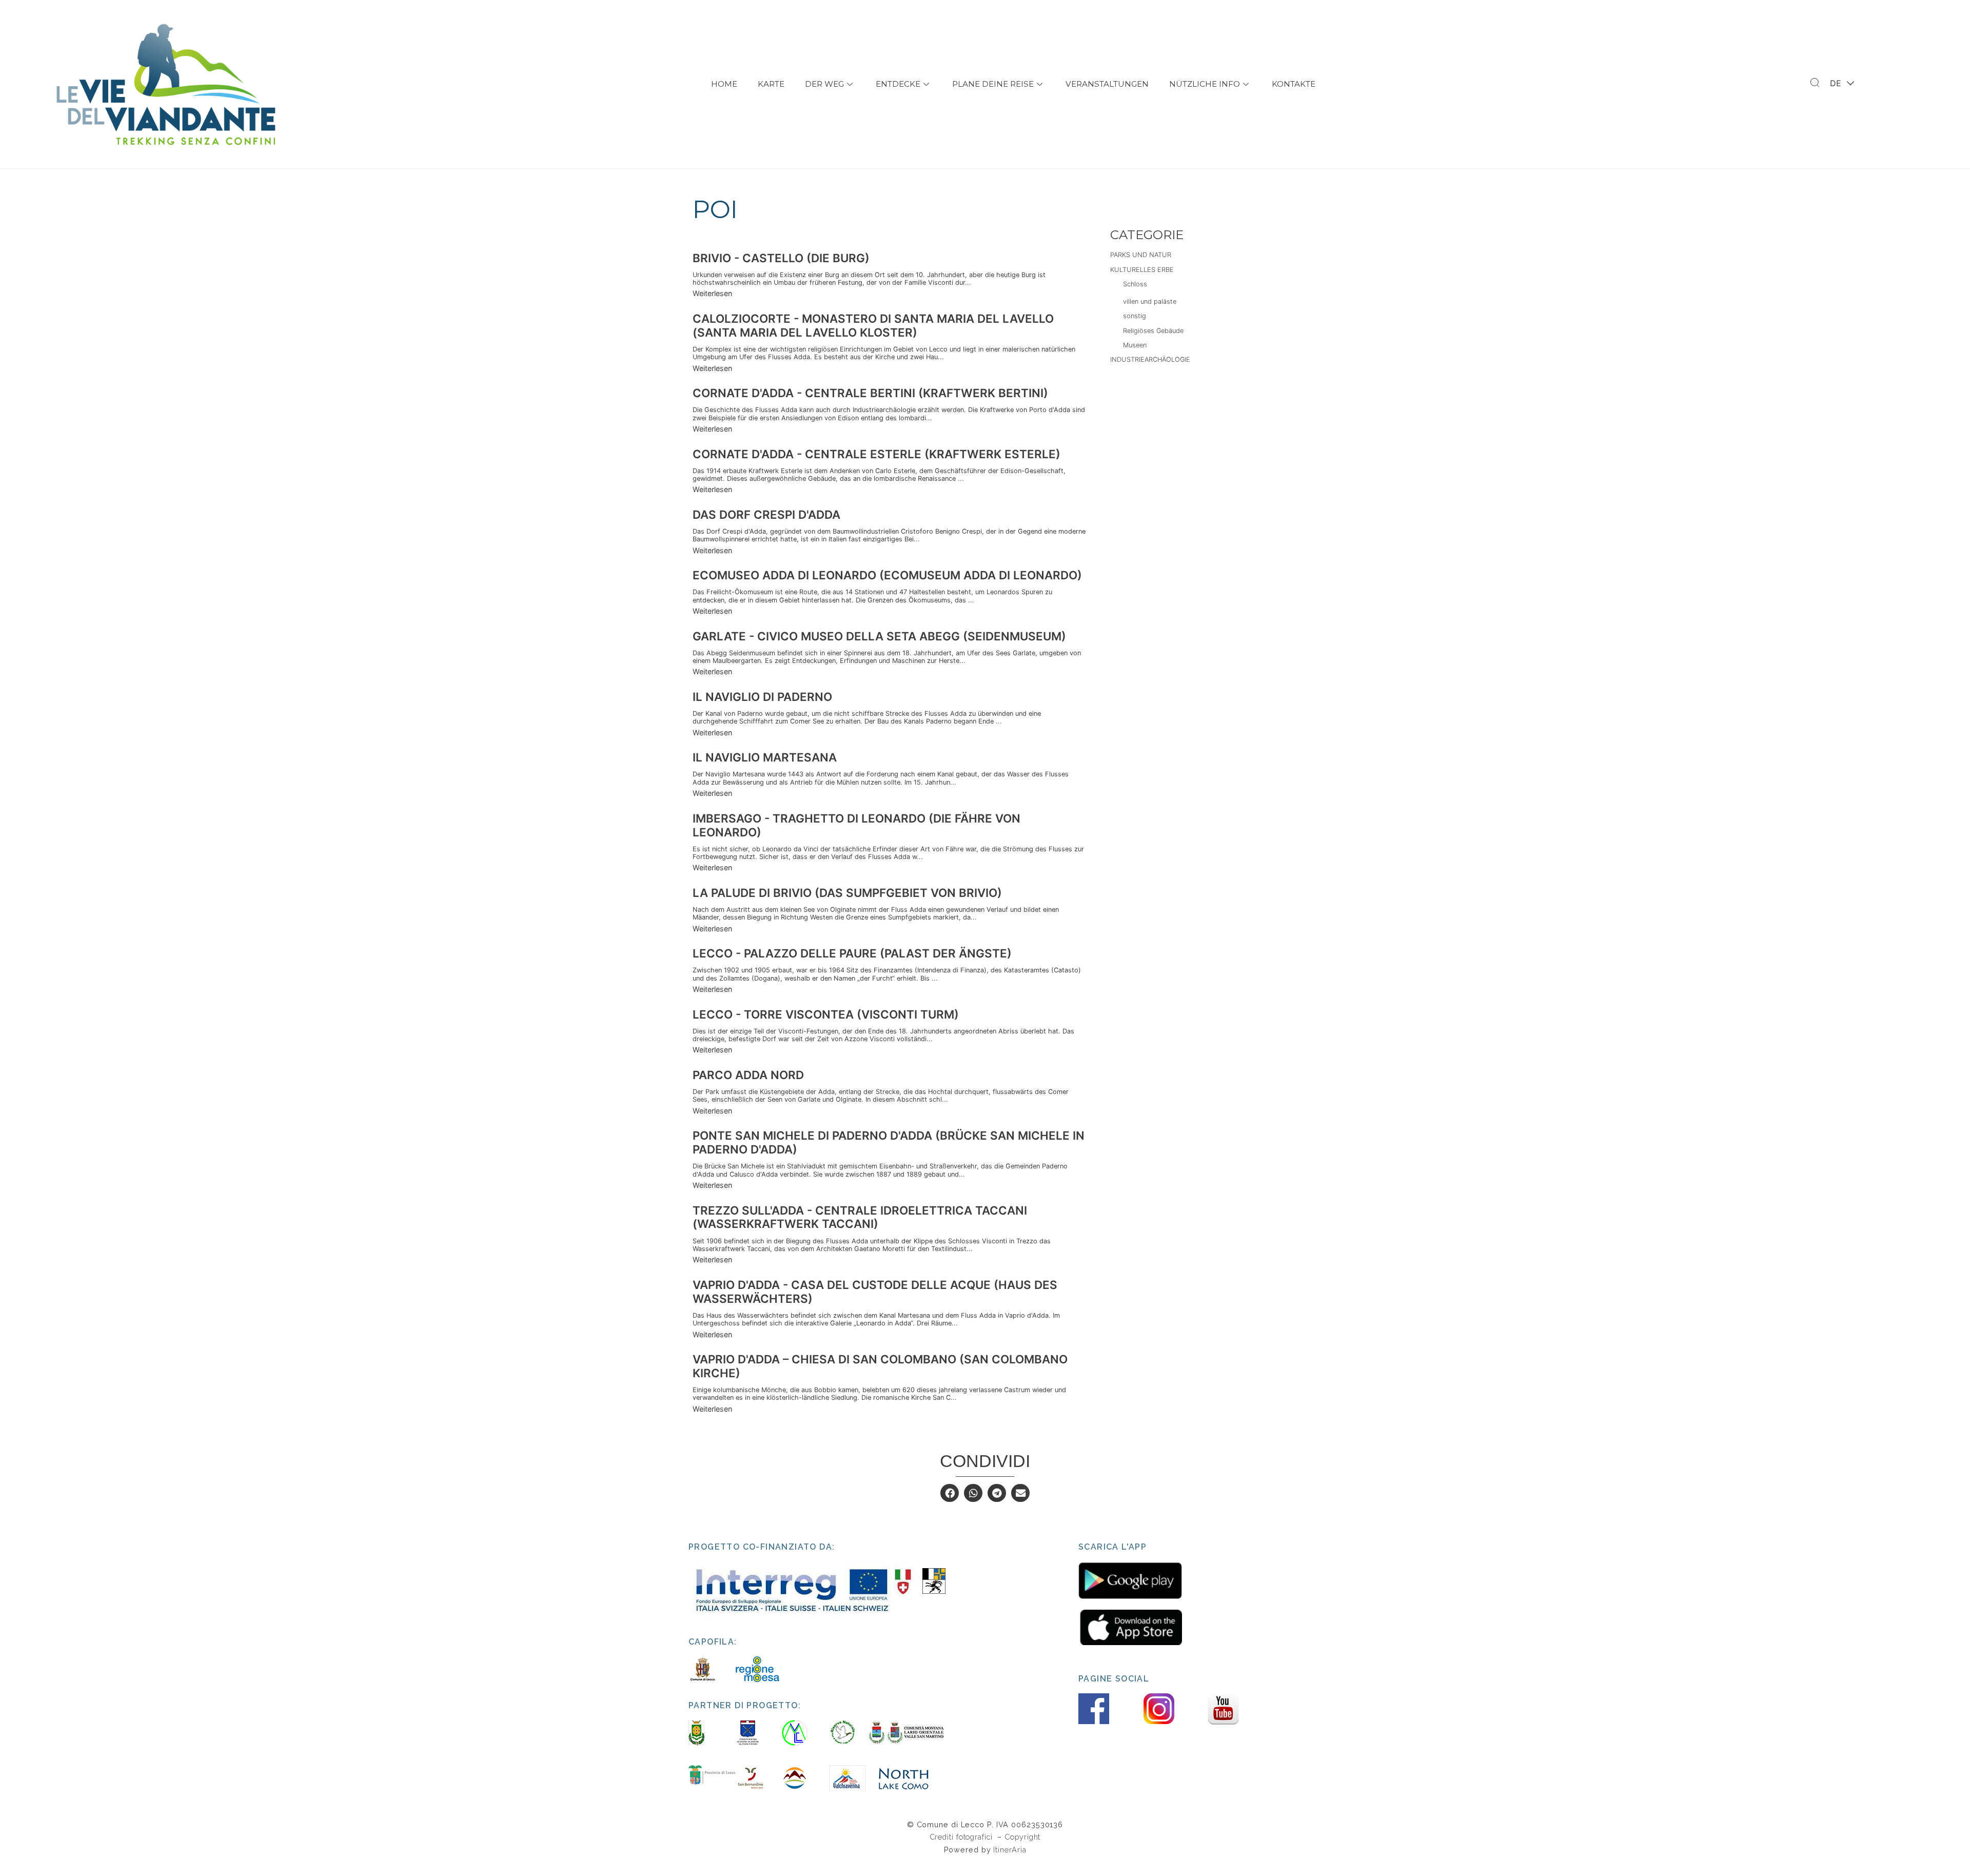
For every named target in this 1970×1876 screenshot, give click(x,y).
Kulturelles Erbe (1142, 270)
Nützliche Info (1205, 84)
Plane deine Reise (993, 84)
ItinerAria (1010, 1850)
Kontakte (1294, 84)
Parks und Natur (1141, 255)
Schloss (1135, 284)
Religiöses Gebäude (1153, 331)
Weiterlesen (712, 293)
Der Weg (824, 84)
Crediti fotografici (962, 1837)
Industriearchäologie (1150, 359)
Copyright (1022, 1837)
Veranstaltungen (1107, 84)
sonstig (1135, 316)
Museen (1135, 345)
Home (724, 84)
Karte (771, 84)
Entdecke (898, 84)
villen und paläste (1150, 301)
